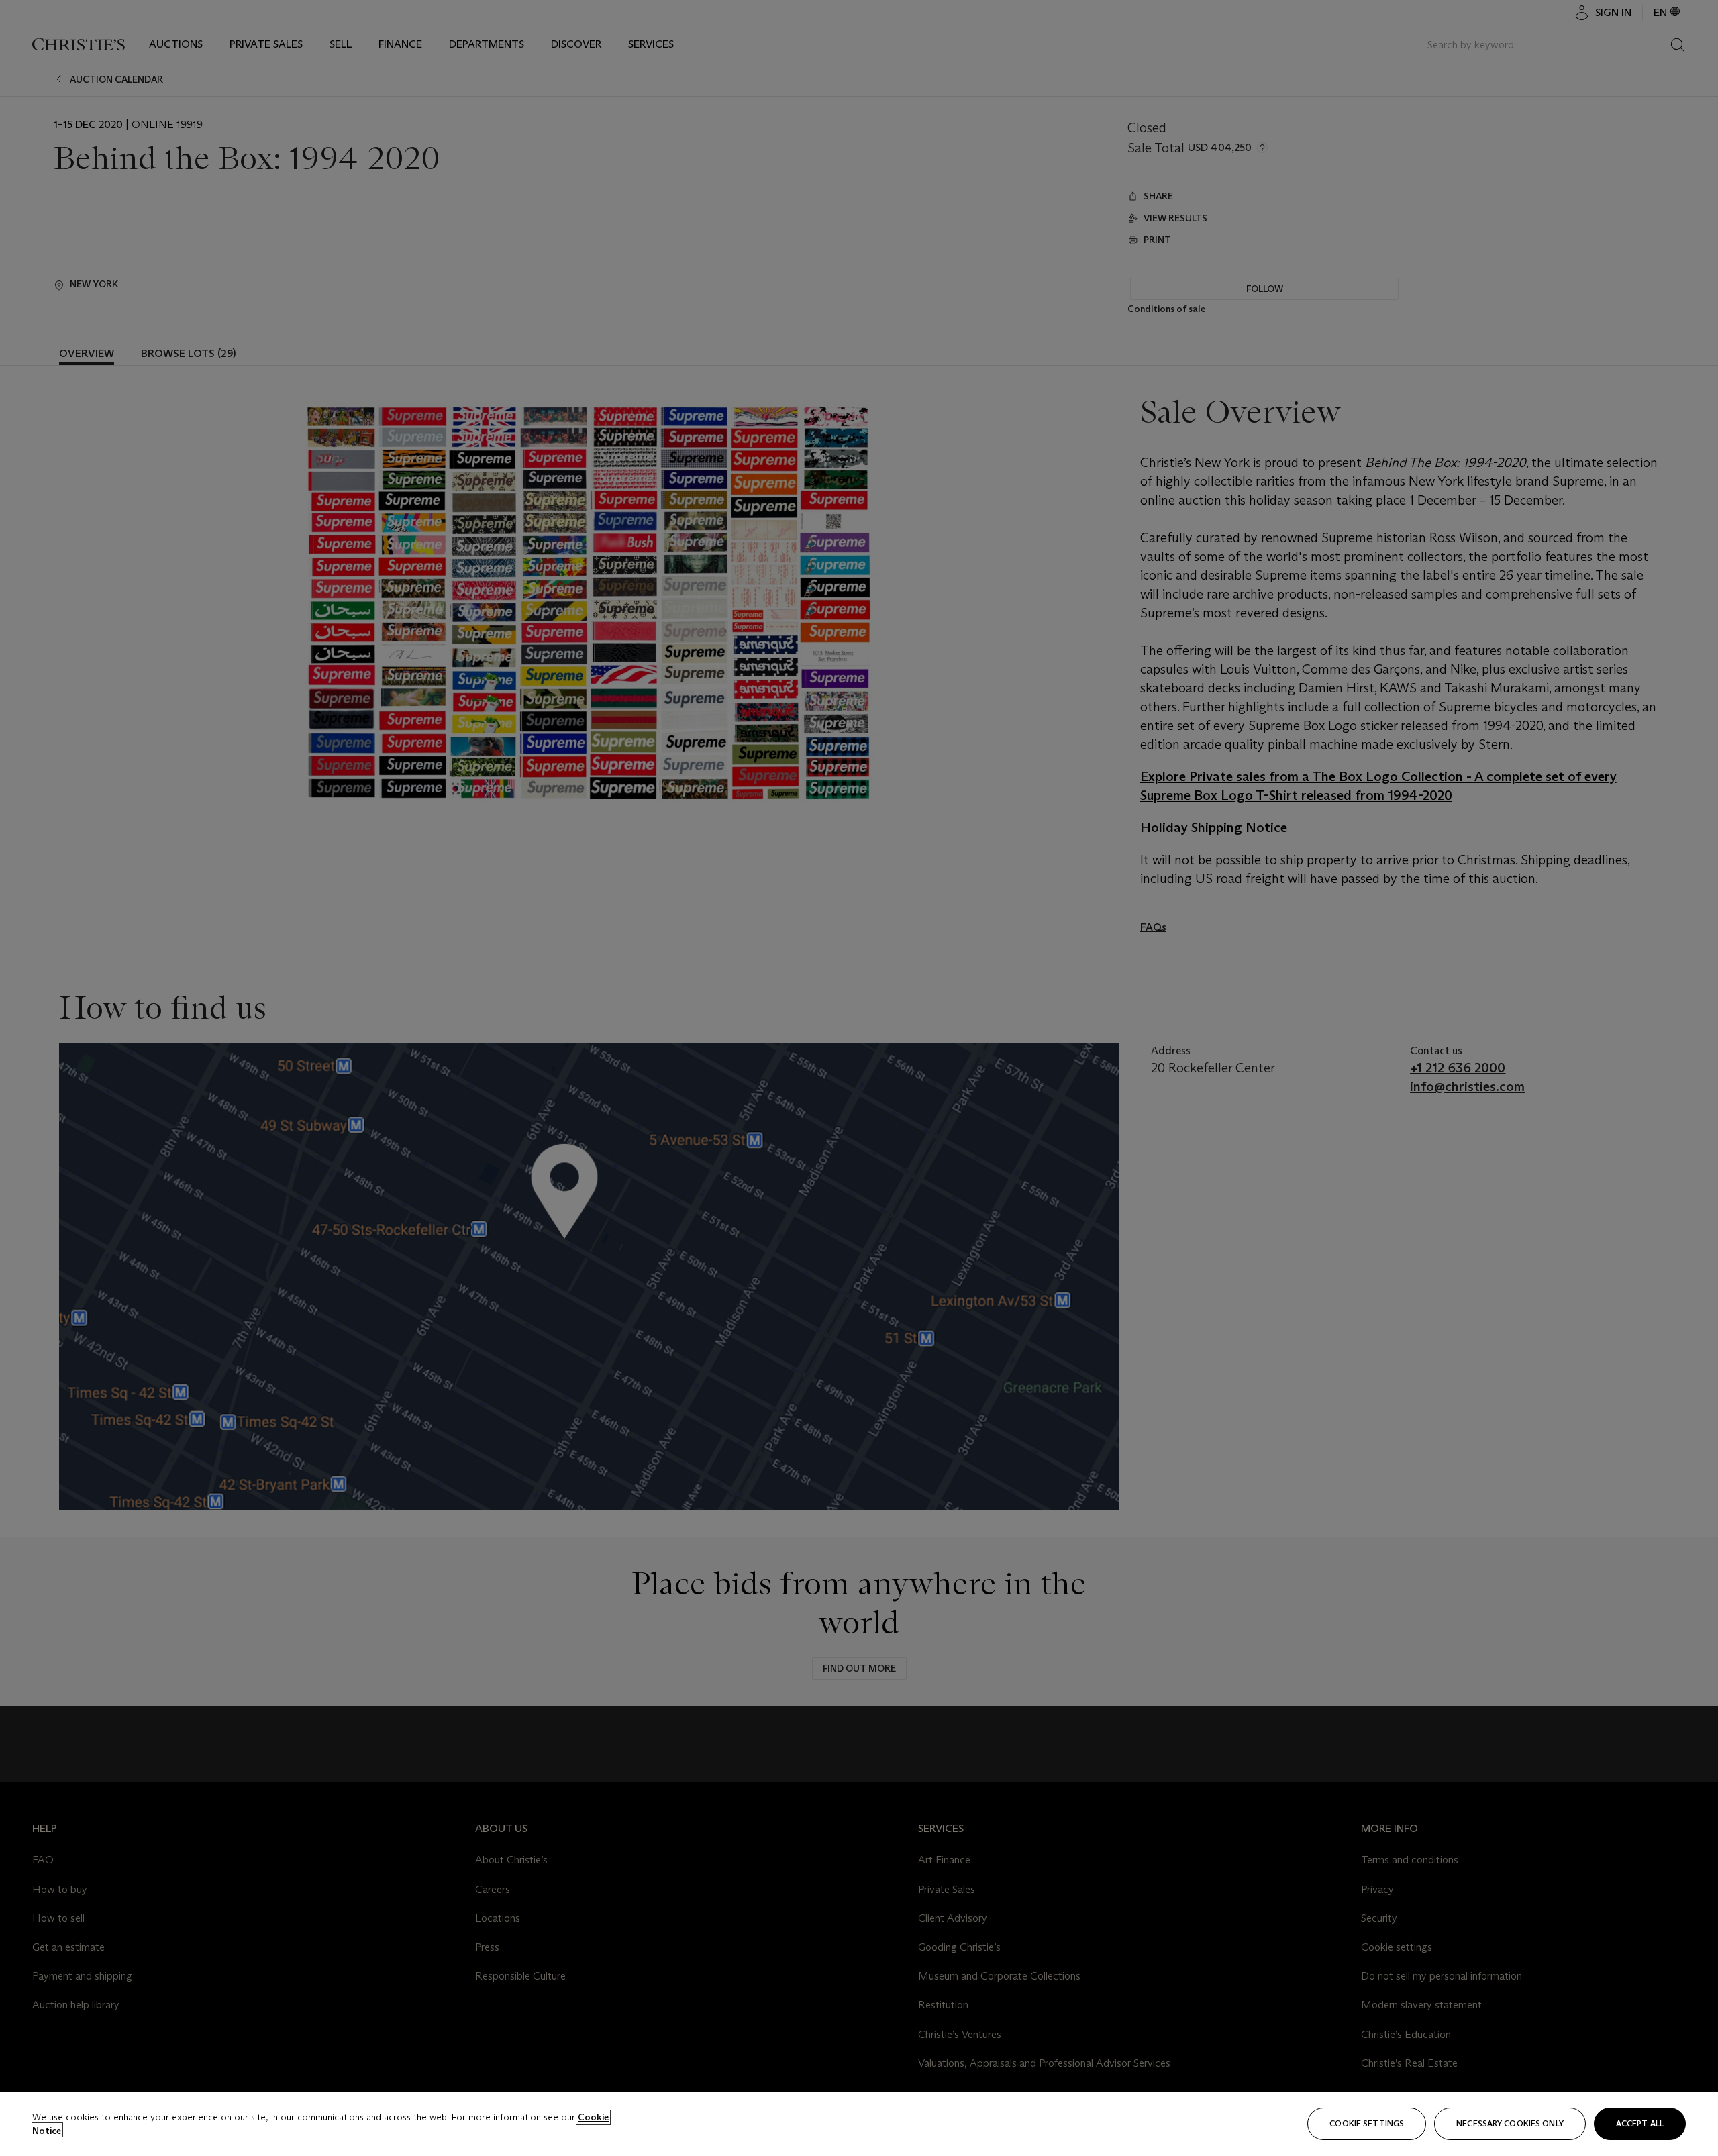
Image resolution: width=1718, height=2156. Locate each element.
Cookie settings (1367, 2123)
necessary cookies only (1510, 2123)
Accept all (1640, 2123)
